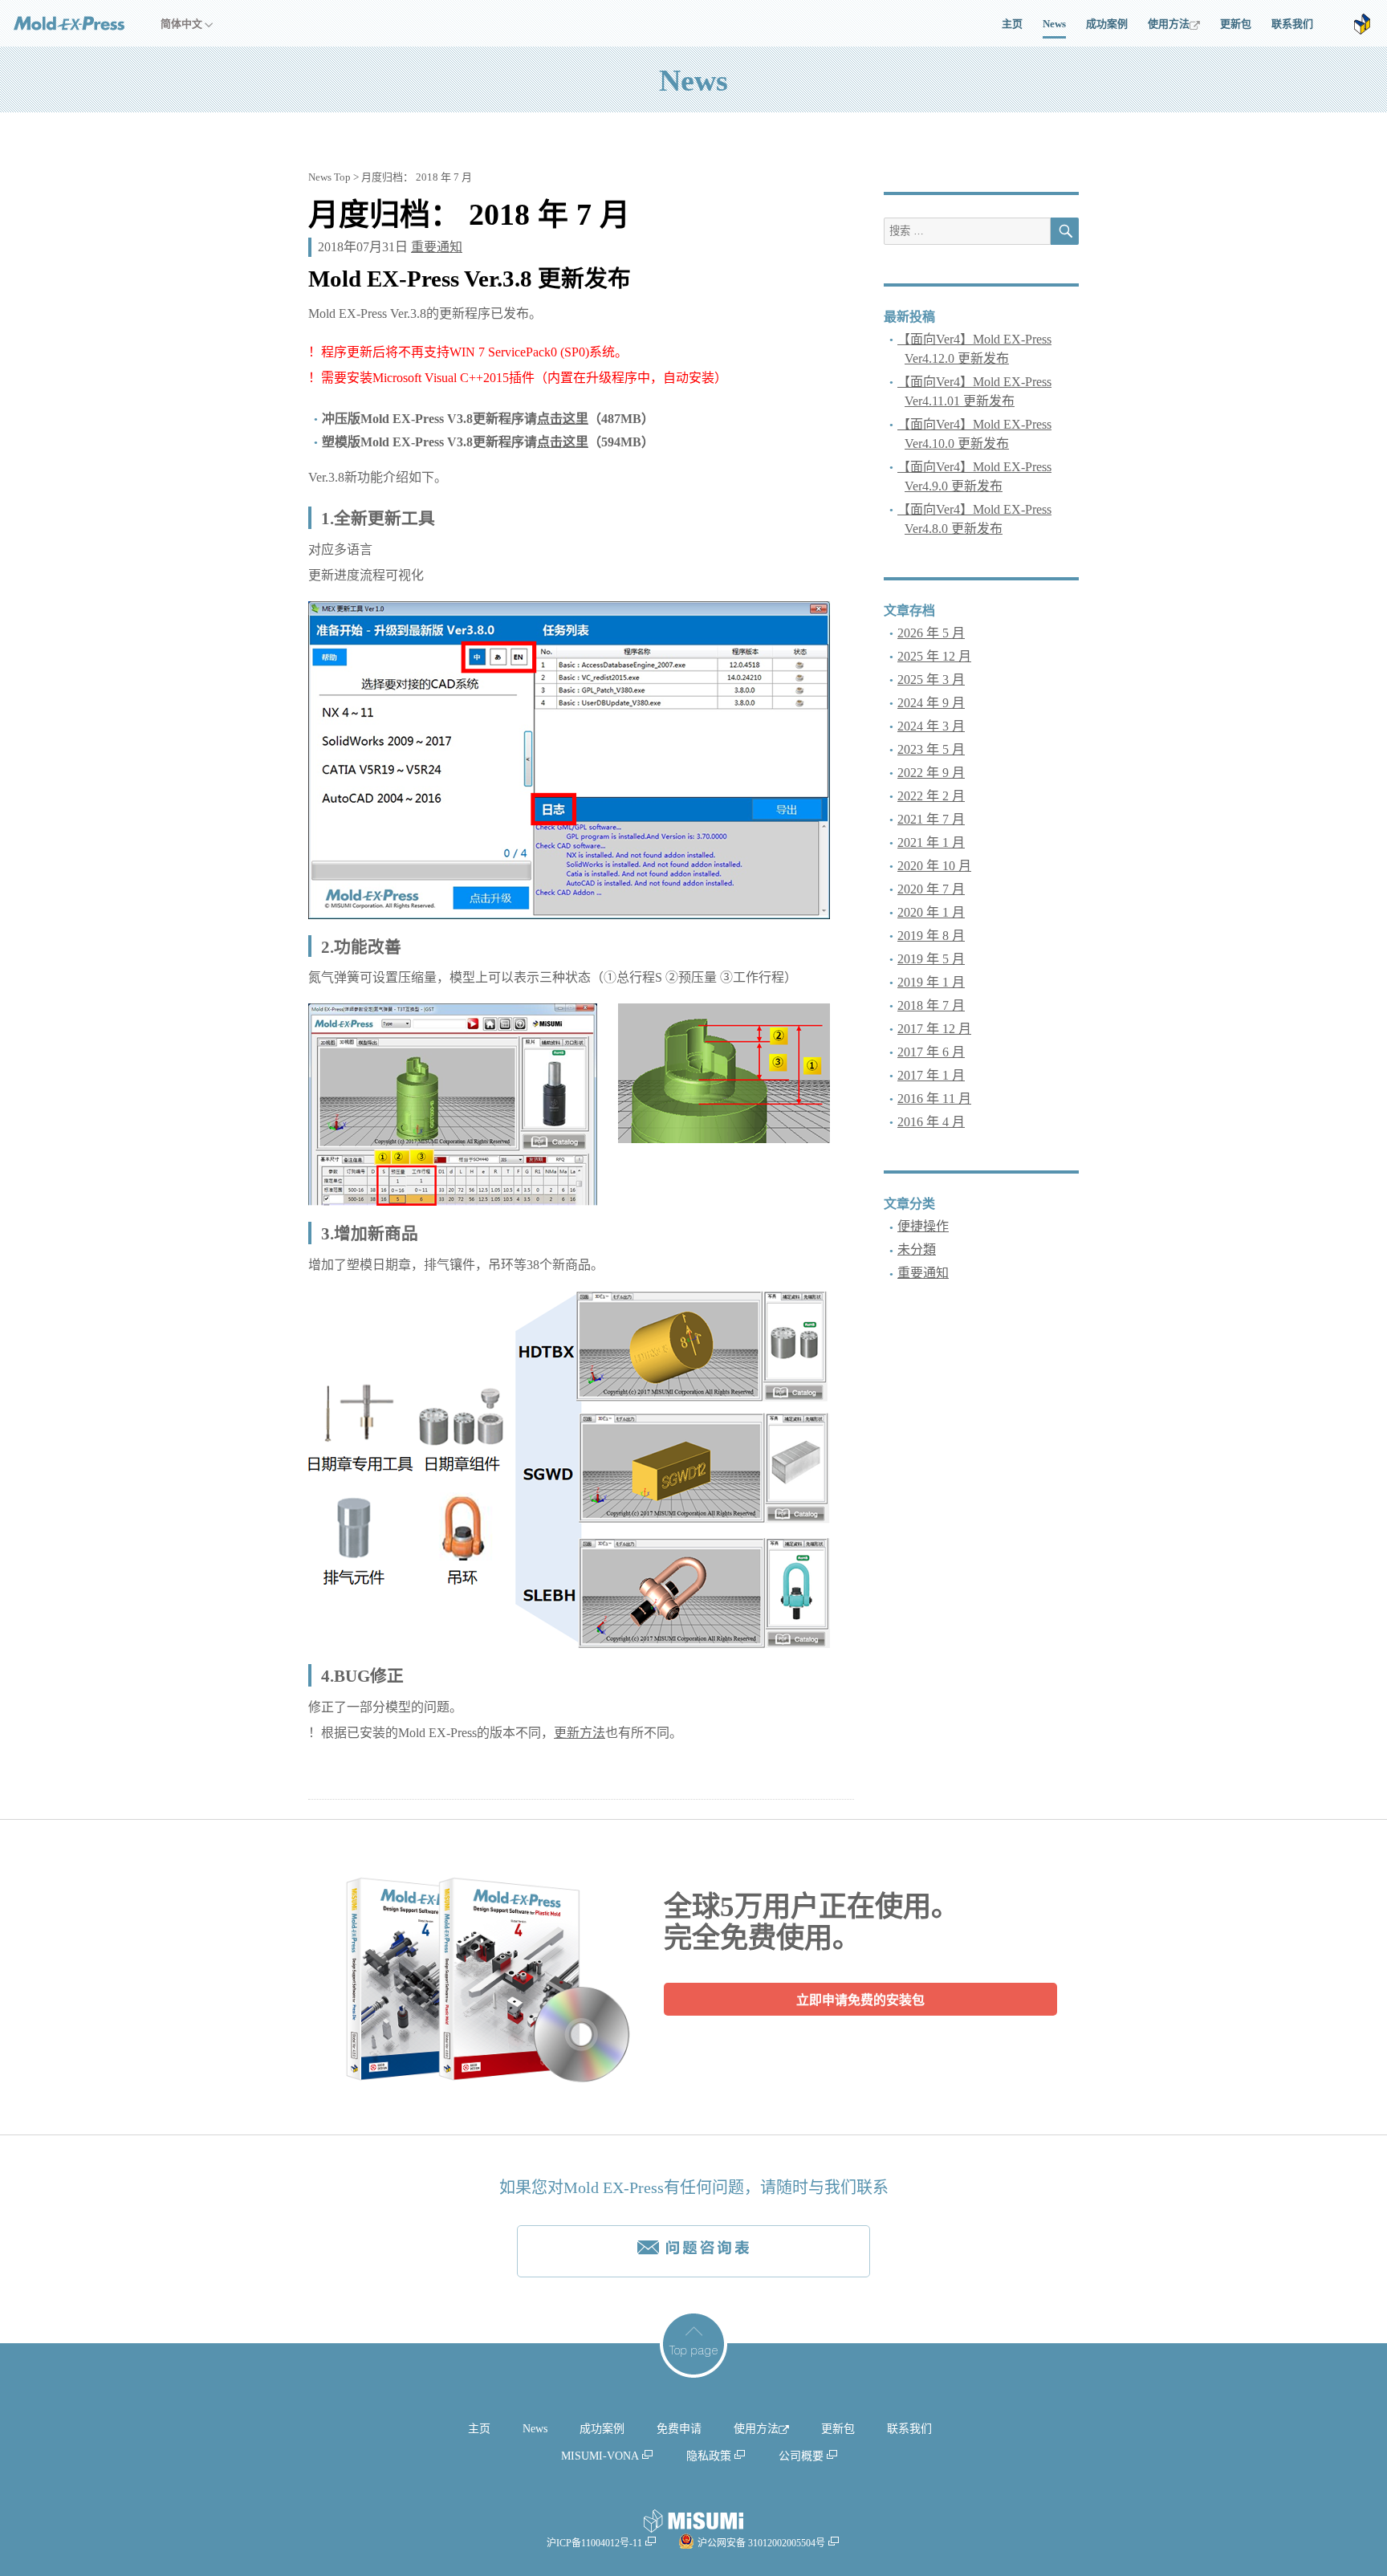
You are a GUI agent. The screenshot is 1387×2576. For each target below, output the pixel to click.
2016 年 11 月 (934, 1099)
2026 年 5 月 (931, 633)
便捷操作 (923, 1226)
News (1054, 24)
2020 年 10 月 (934, 866)
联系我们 (1292, 24)
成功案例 (1107, 24)
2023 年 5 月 (931, 749)
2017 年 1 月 (931, 1075)
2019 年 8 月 (931, 936)
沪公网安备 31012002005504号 (761, 2543)
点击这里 (563, 419)
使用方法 (1169, 24)
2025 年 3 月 (931, 680)
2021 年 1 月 (931, 842)
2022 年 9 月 (931, 773)
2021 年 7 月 (931, 819)
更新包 (1236, 24)
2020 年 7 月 (931, 889)
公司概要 (801, 2456)
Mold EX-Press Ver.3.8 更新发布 (470, 279)
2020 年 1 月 (931, 912)
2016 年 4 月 (931, 1122)
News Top (329, 177)
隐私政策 (709, 2456)
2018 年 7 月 (931, 1005)
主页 (1012, 24)
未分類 (917, 1249)
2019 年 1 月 (931, 982)
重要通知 (437, 247)
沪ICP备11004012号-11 (594, 2543)
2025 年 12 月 (934, 656)
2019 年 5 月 (931, 959)
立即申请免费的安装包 (860, 2000)
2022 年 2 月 (931, 796)
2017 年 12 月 (934, 1029)
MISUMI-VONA (600, 2456)
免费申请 (679, 2429)
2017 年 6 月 (931, 1052)
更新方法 (580, 1733)
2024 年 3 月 (931, 726)
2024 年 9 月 (931, 703)
